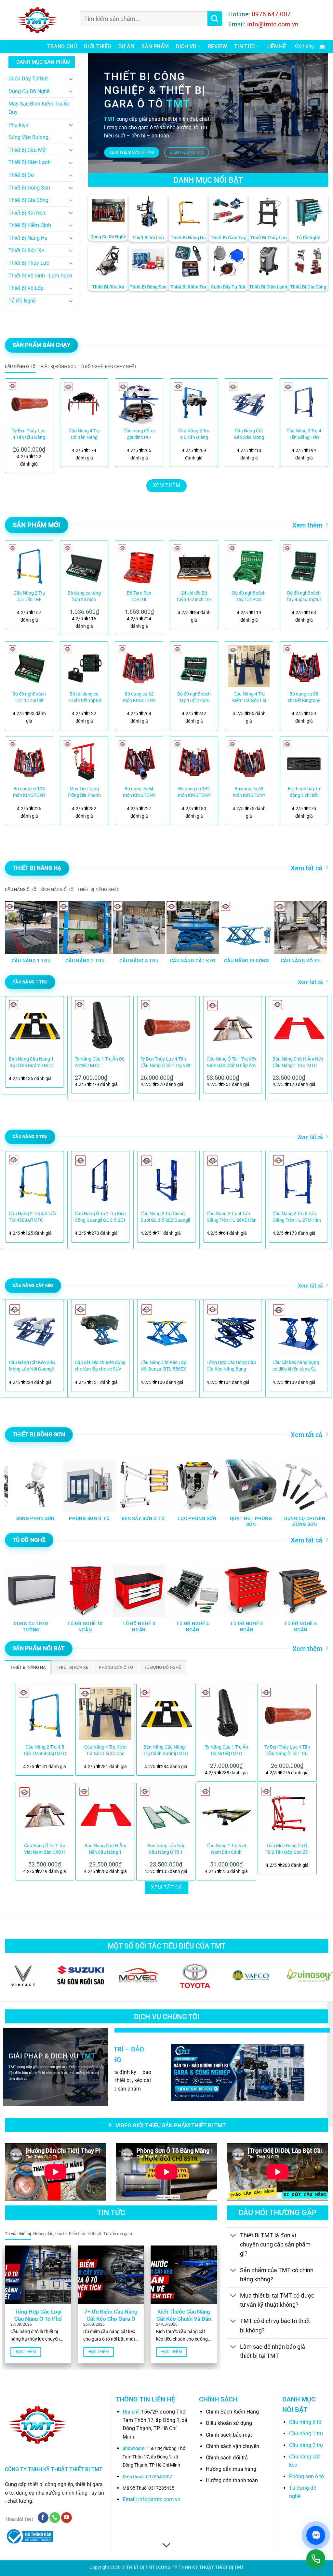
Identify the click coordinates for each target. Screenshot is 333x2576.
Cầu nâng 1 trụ (306, 2434)
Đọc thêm (26, 2352)
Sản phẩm (155, 46)
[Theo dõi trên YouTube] (67, 2518)
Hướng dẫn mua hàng (231, 2469)
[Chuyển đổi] (71, 79)
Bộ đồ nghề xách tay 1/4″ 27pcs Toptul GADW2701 (194, 698)
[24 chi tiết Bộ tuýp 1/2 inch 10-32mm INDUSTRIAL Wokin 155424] (194, 565)
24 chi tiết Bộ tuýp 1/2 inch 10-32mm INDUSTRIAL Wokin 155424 (194, 597)
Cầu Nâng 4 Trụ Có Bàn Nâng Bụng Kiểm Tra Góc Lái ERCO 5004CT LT (84, 435)
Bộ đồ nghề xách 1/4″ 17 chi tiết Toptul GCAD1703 (29, 698)
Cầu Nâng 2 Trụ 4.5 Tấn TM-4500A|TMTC (29, 597)
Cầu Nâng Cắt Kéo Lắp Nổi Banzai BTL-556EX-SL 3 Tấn (164, 1366)
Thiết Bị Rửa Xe (26, 251)
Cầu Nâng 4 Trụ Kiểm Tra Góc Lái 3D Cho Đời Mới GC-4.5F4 (249, 698)
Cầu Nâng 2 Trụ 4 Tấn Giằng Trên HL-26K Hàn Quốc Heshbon (304, 435)
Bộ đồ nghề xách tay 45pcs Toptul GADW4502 (304, 597)
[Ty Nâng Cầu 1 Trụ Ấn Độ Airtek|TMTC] (226, 1713)
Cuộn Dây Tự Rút (28, 79)
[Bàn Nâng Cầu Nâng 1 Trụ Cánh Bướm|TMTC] (166, 1713)
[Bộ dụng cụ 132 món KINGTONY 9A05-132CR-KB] (194, 761)
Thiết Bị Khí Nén (27, 213)
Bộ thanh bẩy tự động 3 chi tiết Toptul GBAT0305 (304, 792)
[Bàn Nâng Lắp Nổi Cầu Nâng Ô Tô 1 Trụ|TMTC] (166, 1812)
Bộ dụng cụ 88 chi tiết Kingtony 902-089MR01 (304, 698)
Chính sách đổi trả (227, 2458)
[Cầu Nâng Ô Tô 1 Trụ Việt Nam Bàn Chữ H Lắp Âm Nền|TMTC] (45, 1812)
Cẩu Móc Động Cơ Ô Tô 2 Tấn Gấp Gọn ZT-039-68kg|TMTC (287, 1849)
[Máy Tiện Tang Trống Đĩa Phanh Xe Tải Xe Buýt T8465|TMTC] (84, 761)
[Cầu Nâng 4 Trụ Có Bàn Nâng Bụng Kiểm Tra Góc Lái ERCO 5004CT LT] (84, 403)
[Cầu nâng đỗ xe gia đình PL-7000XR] (139, 403)
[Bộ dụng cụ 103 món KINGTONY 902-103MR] (29, 761)
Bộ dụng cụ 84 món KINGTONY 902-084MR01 (139, 792)
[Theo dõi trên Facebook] (43, 2518)
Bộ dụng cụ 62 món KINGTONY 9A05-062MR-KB (139, 698)
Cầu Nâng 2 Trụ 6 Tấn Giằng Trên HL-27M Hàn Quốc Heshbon (297, 1217)
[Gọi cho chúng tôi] (55, 2518)
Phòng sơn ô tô (306, 2477)
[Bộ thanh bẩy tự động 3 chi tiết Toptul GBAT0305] (304, 761)
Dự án (126, 46)
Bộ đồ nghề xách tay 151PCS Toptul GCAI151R (249, 597)
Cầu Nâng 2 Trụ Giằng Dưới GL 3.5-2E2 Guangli (165, 1217)
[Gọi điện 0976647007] (316, 2559)
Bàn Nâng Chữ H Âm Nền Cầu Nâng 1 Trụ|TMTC (298, 1062)
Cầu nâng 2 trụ (306, 2445)
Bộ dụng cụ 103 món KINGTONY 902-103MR (29, 792)
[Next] (317, 424)
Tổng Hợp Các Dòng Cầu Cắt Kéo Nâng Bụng (231, 1366)
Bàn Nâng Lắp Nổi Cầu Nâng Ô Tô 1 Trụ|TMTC (166, 1849)
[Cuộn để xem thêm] (166, 2545)
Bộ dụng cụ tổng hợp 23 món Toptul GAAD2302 (84, 597)
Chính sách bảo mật (229, 2435)
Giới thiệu (98, 46)
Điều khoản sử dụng (229, 2423)
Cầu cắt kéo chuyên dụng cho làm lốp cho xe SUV (100, 1366)
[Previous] (16, 424)
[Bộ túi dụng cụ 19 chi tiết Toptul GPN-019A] (84, 666)
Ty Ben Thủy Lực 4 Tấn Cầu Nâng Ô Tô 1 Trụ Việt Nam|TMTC (29, 435)
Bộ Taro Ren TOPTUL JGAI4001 (139, 597)
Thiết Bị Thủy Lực (29, 263)
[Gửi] (215, 19)
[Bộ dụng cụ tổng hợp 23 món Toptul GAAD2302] (84, 565)
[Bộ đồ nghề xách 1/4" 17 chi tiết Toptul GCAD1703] (29, 666)
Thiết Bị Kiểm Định (30, 225)
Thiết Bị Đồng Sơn (29, 188)
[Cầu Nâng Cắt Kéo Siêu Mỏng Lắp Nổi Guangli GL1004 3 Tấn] (249, 403)
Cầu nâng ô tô (305, 2422)
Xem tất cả (306, 868)
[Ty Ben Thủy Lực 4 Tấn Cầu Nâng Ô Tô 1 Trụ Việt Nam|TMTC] (29, 403)
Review (217, 46)
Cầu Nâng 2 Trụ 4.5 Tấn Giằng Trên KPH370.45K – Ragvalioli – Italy (194, 435)
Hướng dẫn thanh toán (232, 2480)
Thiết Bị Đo (21, 175)
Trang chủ (62, 46)
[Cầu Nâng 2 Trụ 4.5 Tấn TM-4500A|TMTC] (29, 565)
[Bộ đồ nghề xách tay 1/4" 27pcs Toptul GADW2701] (194, 666)
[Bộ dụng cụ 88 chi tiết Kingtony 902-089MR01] (304, 666)
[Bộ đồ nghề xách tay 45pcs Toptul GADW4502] (304, 565)
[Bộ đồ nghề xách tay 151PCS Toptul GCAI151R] (249, 565)
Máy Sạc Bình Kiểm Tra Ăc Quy (39, 108)
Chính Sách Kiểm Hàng (232, 2412)
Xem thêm (307, 525)
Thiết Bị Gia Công (28, 200)
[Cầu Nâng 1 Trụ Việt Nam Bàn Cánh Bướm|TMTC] (226, 1812)
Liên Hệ (276, 46)
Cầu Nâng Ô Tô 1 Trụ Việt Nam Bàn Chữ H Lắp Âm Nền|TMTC (232, 1063)
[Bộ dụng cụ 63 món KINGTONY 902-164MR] (249, 761)
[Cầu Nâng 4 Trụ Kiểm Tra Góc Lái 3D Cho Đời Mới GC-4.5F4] (249, 666)
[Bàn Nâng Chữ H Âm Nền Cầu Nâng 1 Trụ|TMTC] (105, 1812)
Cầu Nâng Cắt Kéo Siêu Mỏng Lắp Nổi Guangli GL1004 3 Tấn (249, 435)
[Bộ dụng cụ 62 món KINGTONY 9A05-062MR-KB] (139, 666)
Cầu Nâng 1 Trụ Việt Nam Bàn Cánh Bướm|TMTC (226, 1849)
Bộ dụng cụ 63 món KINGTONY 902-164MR (249, 792)
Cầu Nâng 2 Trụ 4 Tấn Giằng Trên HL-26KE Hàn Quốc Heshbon (232, 1217)
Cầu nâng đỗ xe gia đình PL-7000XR (139, 435)
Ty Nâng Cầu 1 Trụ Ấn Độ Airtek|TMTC (100, 1062)
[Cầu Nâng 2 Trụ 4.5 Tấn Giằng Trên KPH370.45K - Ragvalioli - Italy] (194, 403)
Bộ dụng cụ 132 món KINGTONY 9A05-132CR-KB (194, 792)
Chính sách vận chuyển (233, 2446)
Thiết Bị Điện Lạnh (30, 162)
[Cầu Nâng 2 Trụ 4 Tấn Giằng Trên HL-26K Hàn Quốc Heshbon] (304, 403)
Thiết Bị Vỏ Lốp (26, 288)
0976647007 (159, 2477)
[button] (308, 46)
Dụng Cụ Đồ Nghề (29, 91)
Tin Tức (244, 46)
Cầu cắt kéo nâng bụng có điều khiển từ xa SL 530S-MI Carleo (296, 1366)
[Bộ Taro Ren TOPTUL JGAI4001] (139, 565)
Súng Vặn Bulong (28, 137)
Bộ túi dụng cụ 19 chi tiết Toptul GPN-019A (84, 698)
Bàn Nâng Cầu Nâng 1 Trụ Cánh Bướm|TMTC (31, 1062)
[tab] (20, 367)
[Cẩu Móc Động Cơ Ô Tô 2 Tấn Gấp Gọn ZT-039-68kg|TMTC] (287, 1812)
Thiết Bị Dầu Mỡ (27, 150)
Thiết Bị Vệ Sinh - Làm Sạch (40, 276)
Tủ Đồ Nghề (22, 301)
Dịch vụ (186, 46)
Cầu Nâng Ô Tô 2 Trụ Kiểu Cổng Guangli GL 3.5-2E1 (100, 1217)
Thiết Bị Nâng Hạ (28, 238)
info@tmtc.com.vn (159, 2499)
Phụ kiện (18, 125)
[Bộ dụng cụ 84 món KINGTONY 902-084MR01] (139, 761)
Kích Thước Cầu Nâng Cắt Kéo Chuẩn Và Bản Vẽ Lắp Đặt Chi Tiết (184, 2319)
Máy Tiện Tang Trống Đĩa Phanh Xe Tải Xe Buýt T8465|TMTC (84, 792)
